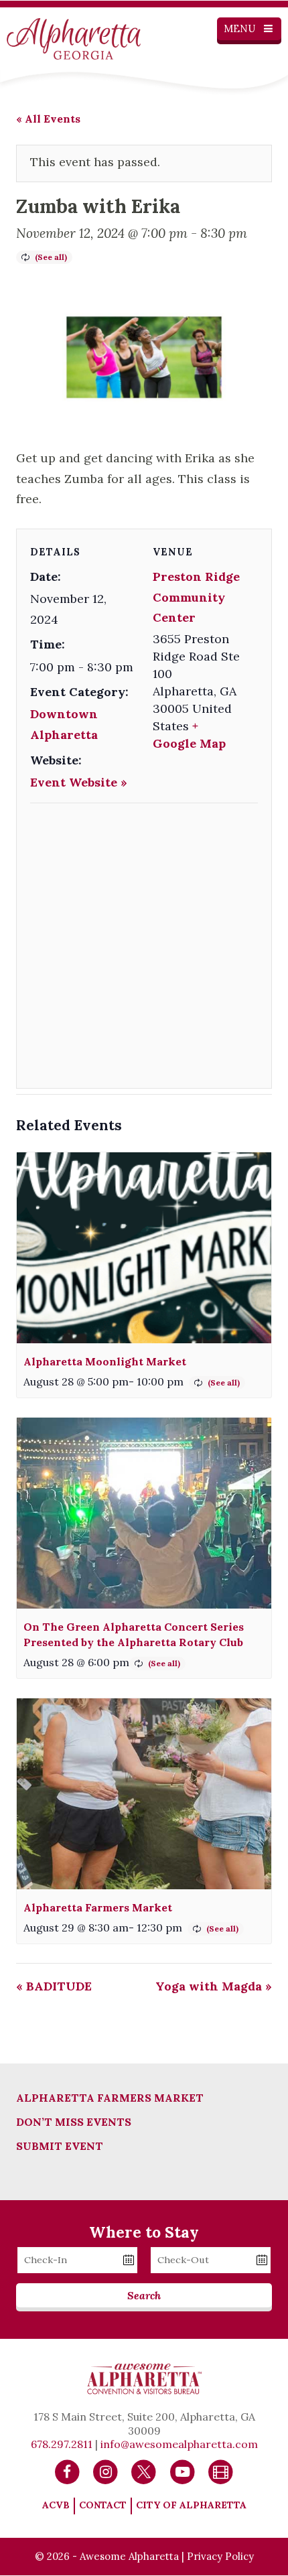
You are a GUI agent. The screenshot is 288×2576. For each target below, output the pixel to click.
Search (144, 2295)
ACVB (56, 2505)
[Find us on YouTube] (183, 2471)
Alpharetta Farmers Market (98, 1907)
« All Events (48, 119)
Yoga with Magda (214, 1986)
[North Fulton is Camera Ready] (221, 2471)
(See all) (51, 257)
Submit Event (60, 2146)
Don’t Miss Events (74, 2122)
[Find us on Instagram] (105, 2471)
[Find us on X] (144, 2471)
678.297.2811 (62, 2444)
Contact (103, 2505)
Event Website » (79, 782)
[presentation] (144, 1248)
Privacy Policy (220, 2556)
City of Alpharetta (191, 2505)
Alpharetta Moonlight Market (105, 1361)
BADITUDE (54, 1986)
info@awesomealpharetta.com (179, 2444)
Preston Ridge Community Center (196, 597)
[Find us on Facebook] (67, 2471)
